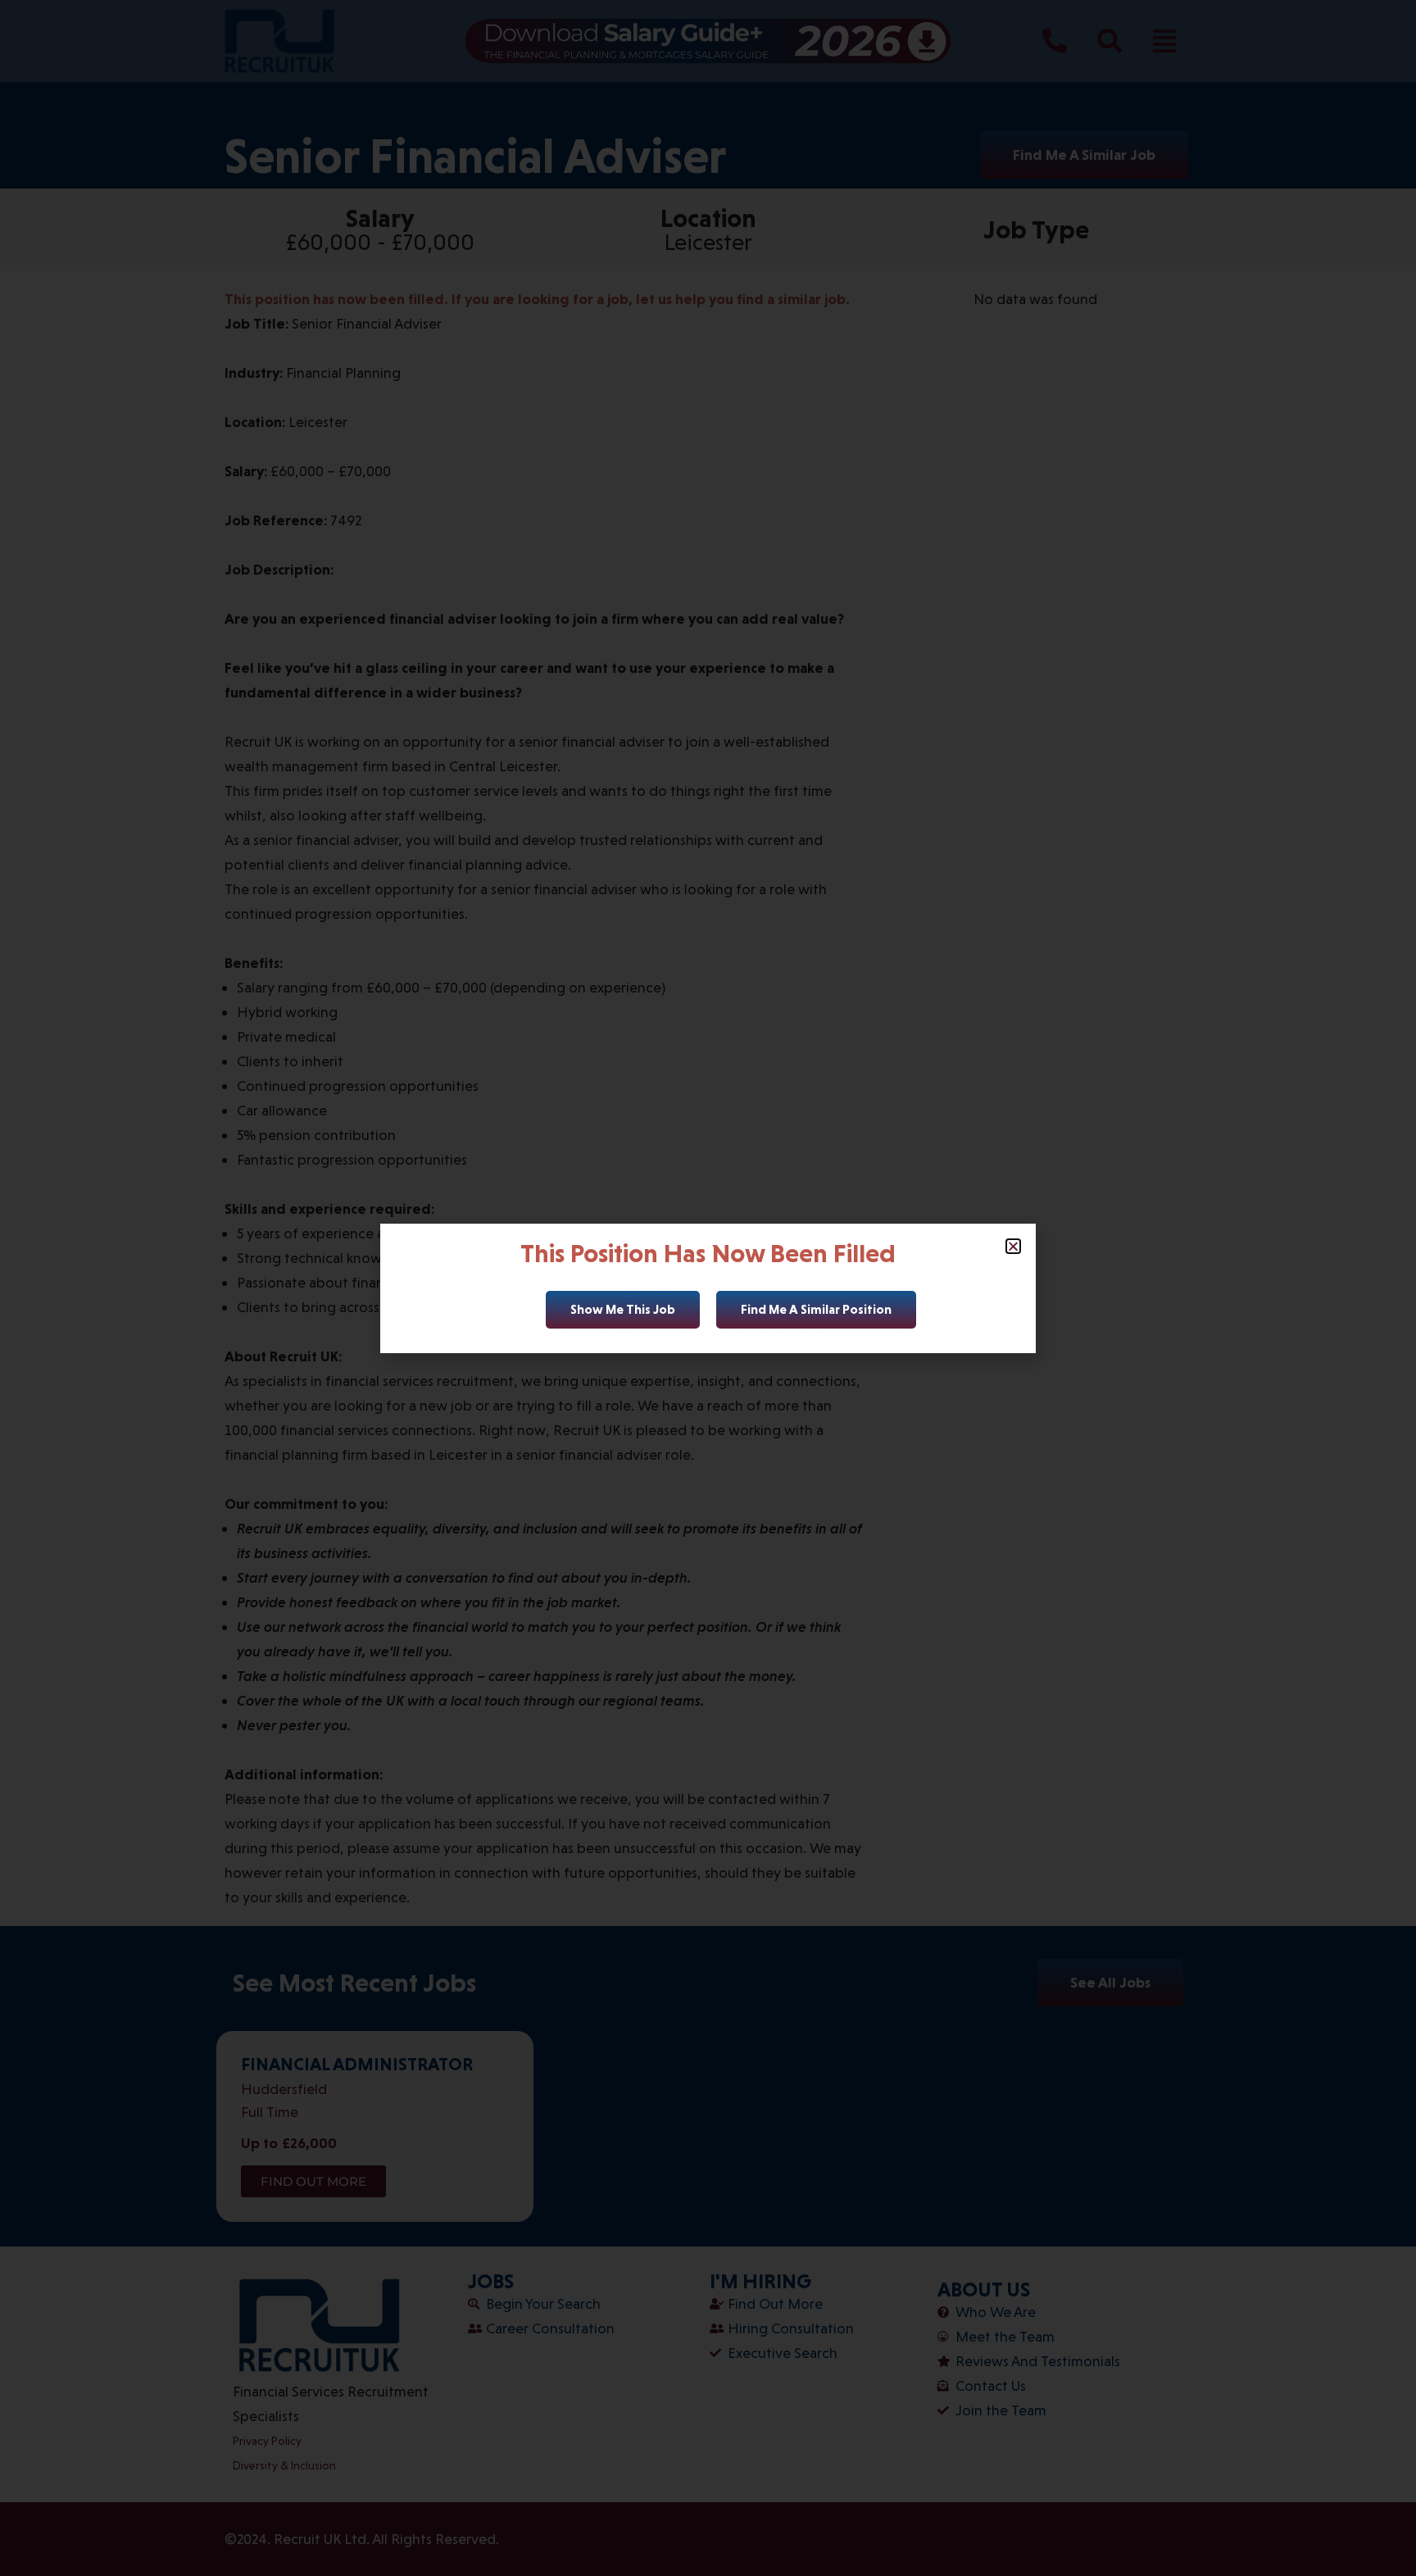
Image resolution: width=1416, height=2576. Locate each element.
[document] (708, 1288)
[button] (1013, 1246)
